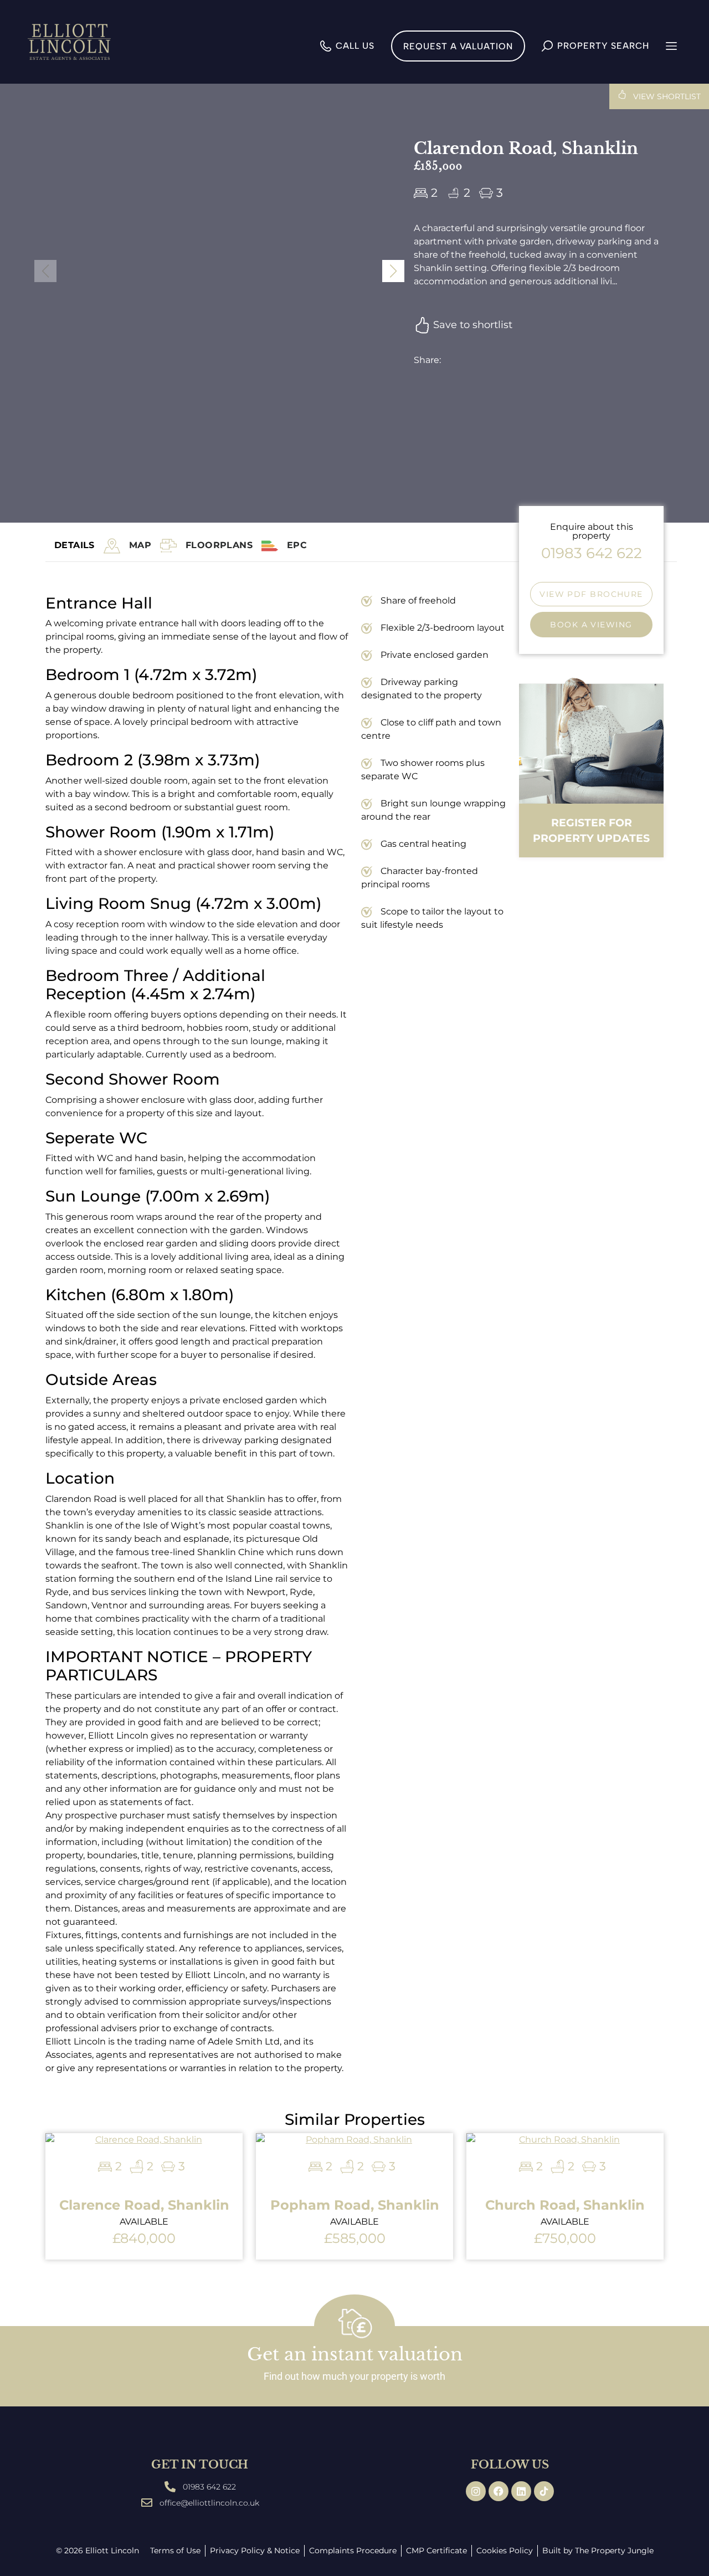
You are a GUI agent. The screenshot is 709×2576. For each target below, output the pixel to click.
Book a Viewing (591, 625)
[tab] (140, 546)
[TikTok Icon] (544, 2491)
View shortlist (666, 96)
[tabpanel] (276, 1352)
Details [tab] (75, 545)
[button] (393, 271)
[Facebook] (499, 2491)
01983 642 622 (592, 553)
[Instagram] (476, 2491)
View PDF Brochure (591, 594)
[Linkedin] (521, 2491)
